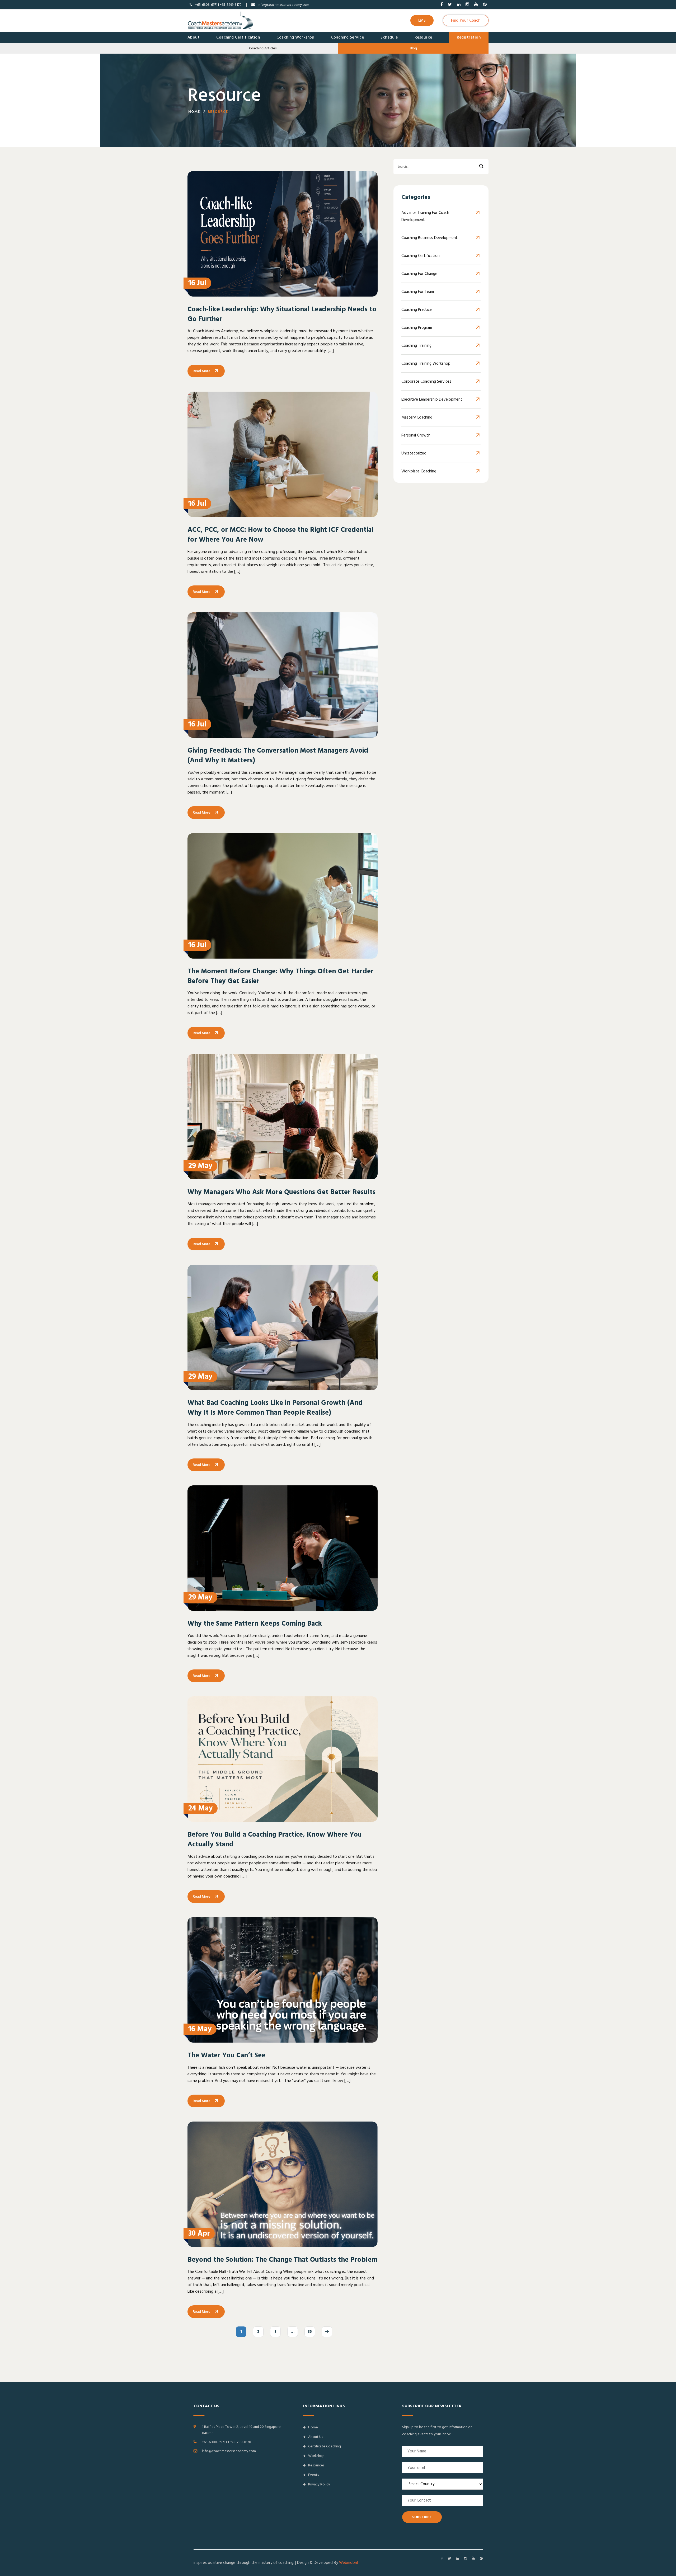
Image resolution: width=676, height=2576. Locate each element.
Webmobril (348, 2563)
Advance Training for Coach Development (425, 216)
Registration (469, 37)
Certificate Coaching (325, 2446)
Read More (202, 371)
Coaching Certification (238, 37)
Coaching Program (417, 328)
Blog (413, 48)
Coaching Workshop (295, 37)
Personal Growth (416, 435)
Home (194, 112)
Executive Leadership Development (432, 399)
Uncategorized (414, 453)
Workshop (316, 2456)
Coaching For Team (418, 292)
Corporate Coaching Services (426, 381)
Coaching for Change (419, 274)
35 (310, 2332)
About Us (316, 2437)
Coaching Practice (417, 310)
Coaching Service (348, 37)
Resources (316, 2465)
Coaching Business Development (429, 238)
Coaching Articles (263, 48)
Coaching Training (416, 346)
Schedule (389, 37)
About (194, 37)
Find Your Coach (466, 20)
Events (313, 2475)
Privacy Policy (319, 2484)
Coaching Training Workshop (426, 363)
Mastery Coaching (417, 417)
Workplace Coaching (419, 471)
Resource (423, 37)
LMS (422, 20)
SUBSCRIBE (422, 2517)
